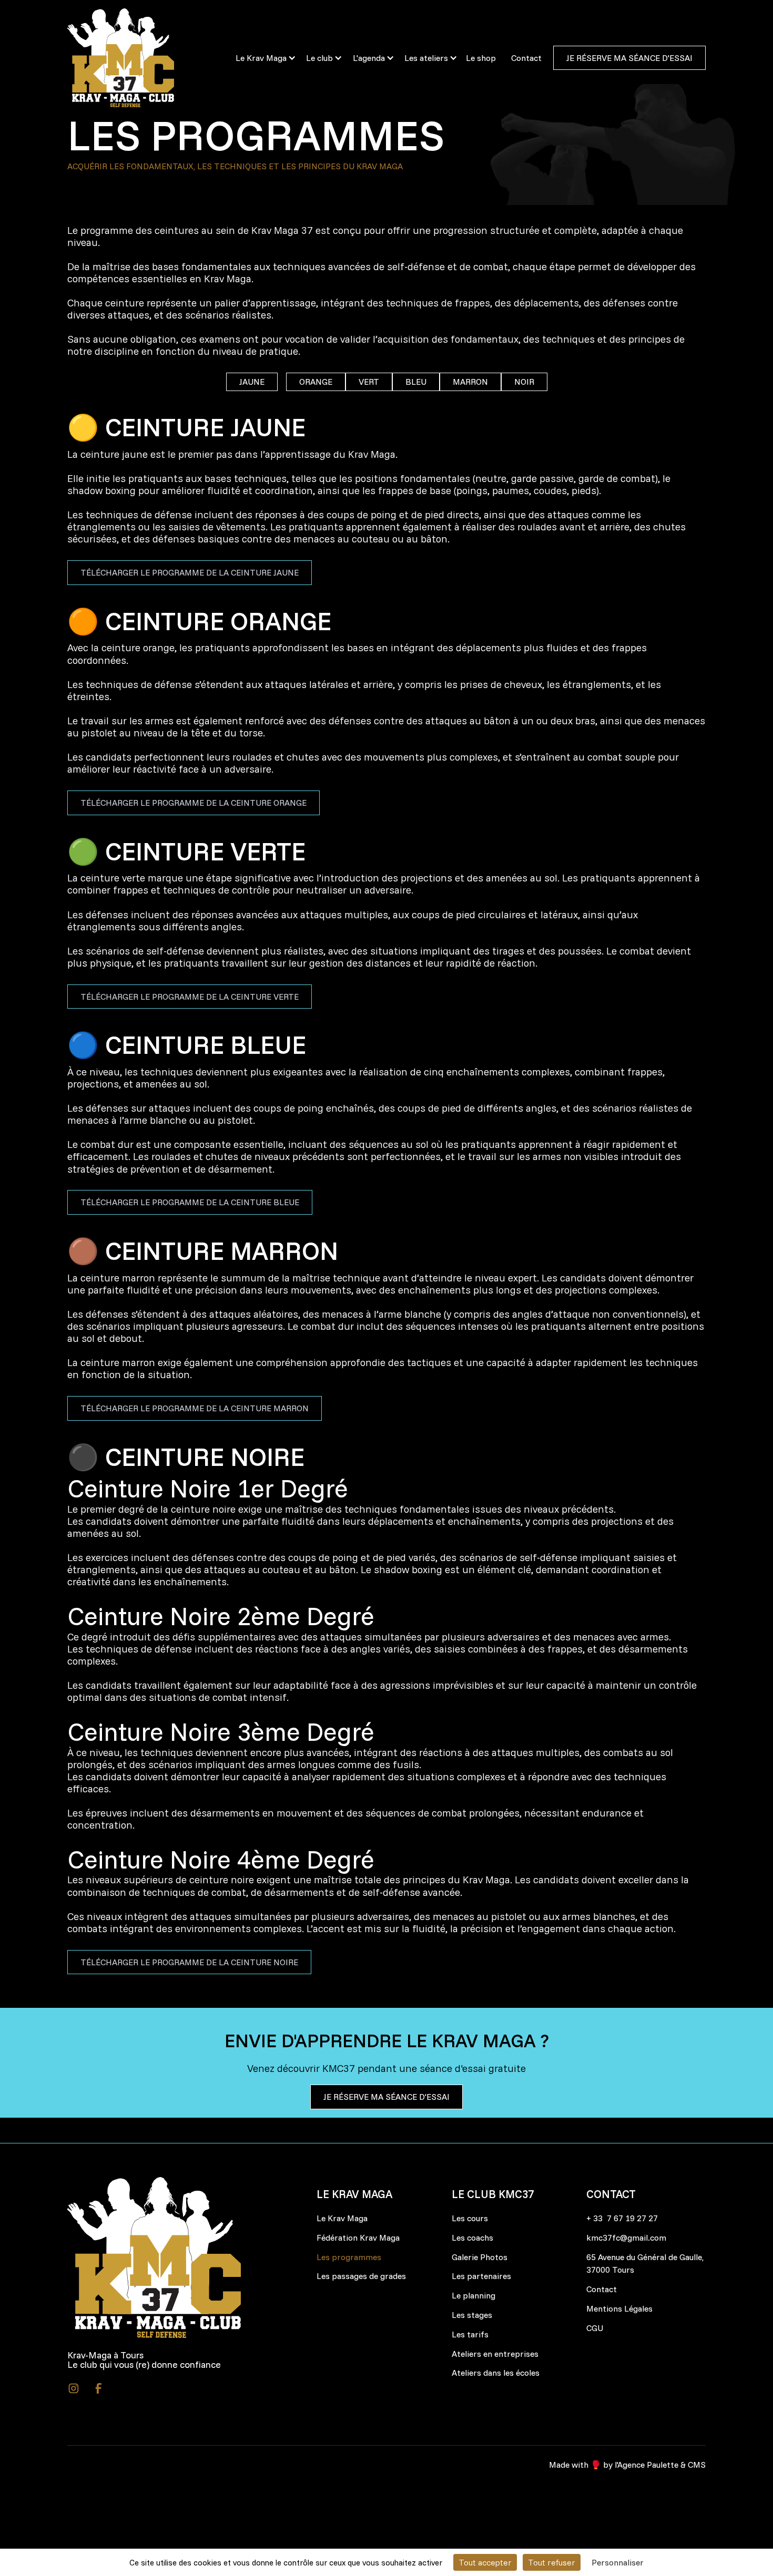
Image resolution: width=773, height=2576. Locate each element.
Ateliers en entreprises (495, 2354)
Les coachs (472, 2238)
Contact (526, 58)
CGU (595, 2328)
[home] (142, 58)
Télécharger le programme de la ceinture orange (194, 803)
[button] (261, 58)
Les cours (470, 2218)
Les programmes (349, 2257)
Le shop (481, 58)
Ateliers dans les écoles (496, 2373)
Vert (369, 382)
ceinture (125, 303)
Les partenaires (481, 2276)
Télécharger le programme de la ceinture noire (189, 1962)
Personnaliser (618, 2562)
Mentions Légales (619, 2308)
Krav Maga (228, 279)
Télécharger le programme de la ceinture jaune (190, 572)
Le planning (474, 2295)
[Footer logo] (154, 2257)
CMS (697, 2465)
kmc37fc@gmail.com (626, 2238)
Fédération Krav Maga (358, 2238)
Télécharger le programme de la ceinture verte (190, 997)
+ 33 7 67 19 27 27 (622, 2218)
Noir (524, 382)
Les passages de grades (361, 2276)
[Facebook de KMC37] (99, 2388)
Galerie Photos (480, 2257)
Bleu (416, 382)
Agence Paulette (648, 2465)
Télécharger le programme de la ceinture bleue (190, 1202)
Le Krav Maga (342, 2218)
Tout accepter (485, 2562)
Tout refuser (552, 2562)
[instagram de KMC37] (74, 2388)
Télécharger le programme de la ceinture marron (195, 1408)
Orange (316, 382)
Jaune (252, 382)
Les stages (472, 2315)
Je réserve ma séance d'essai (629, 58)
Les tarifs (470, 2334)
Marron (470, 382)
